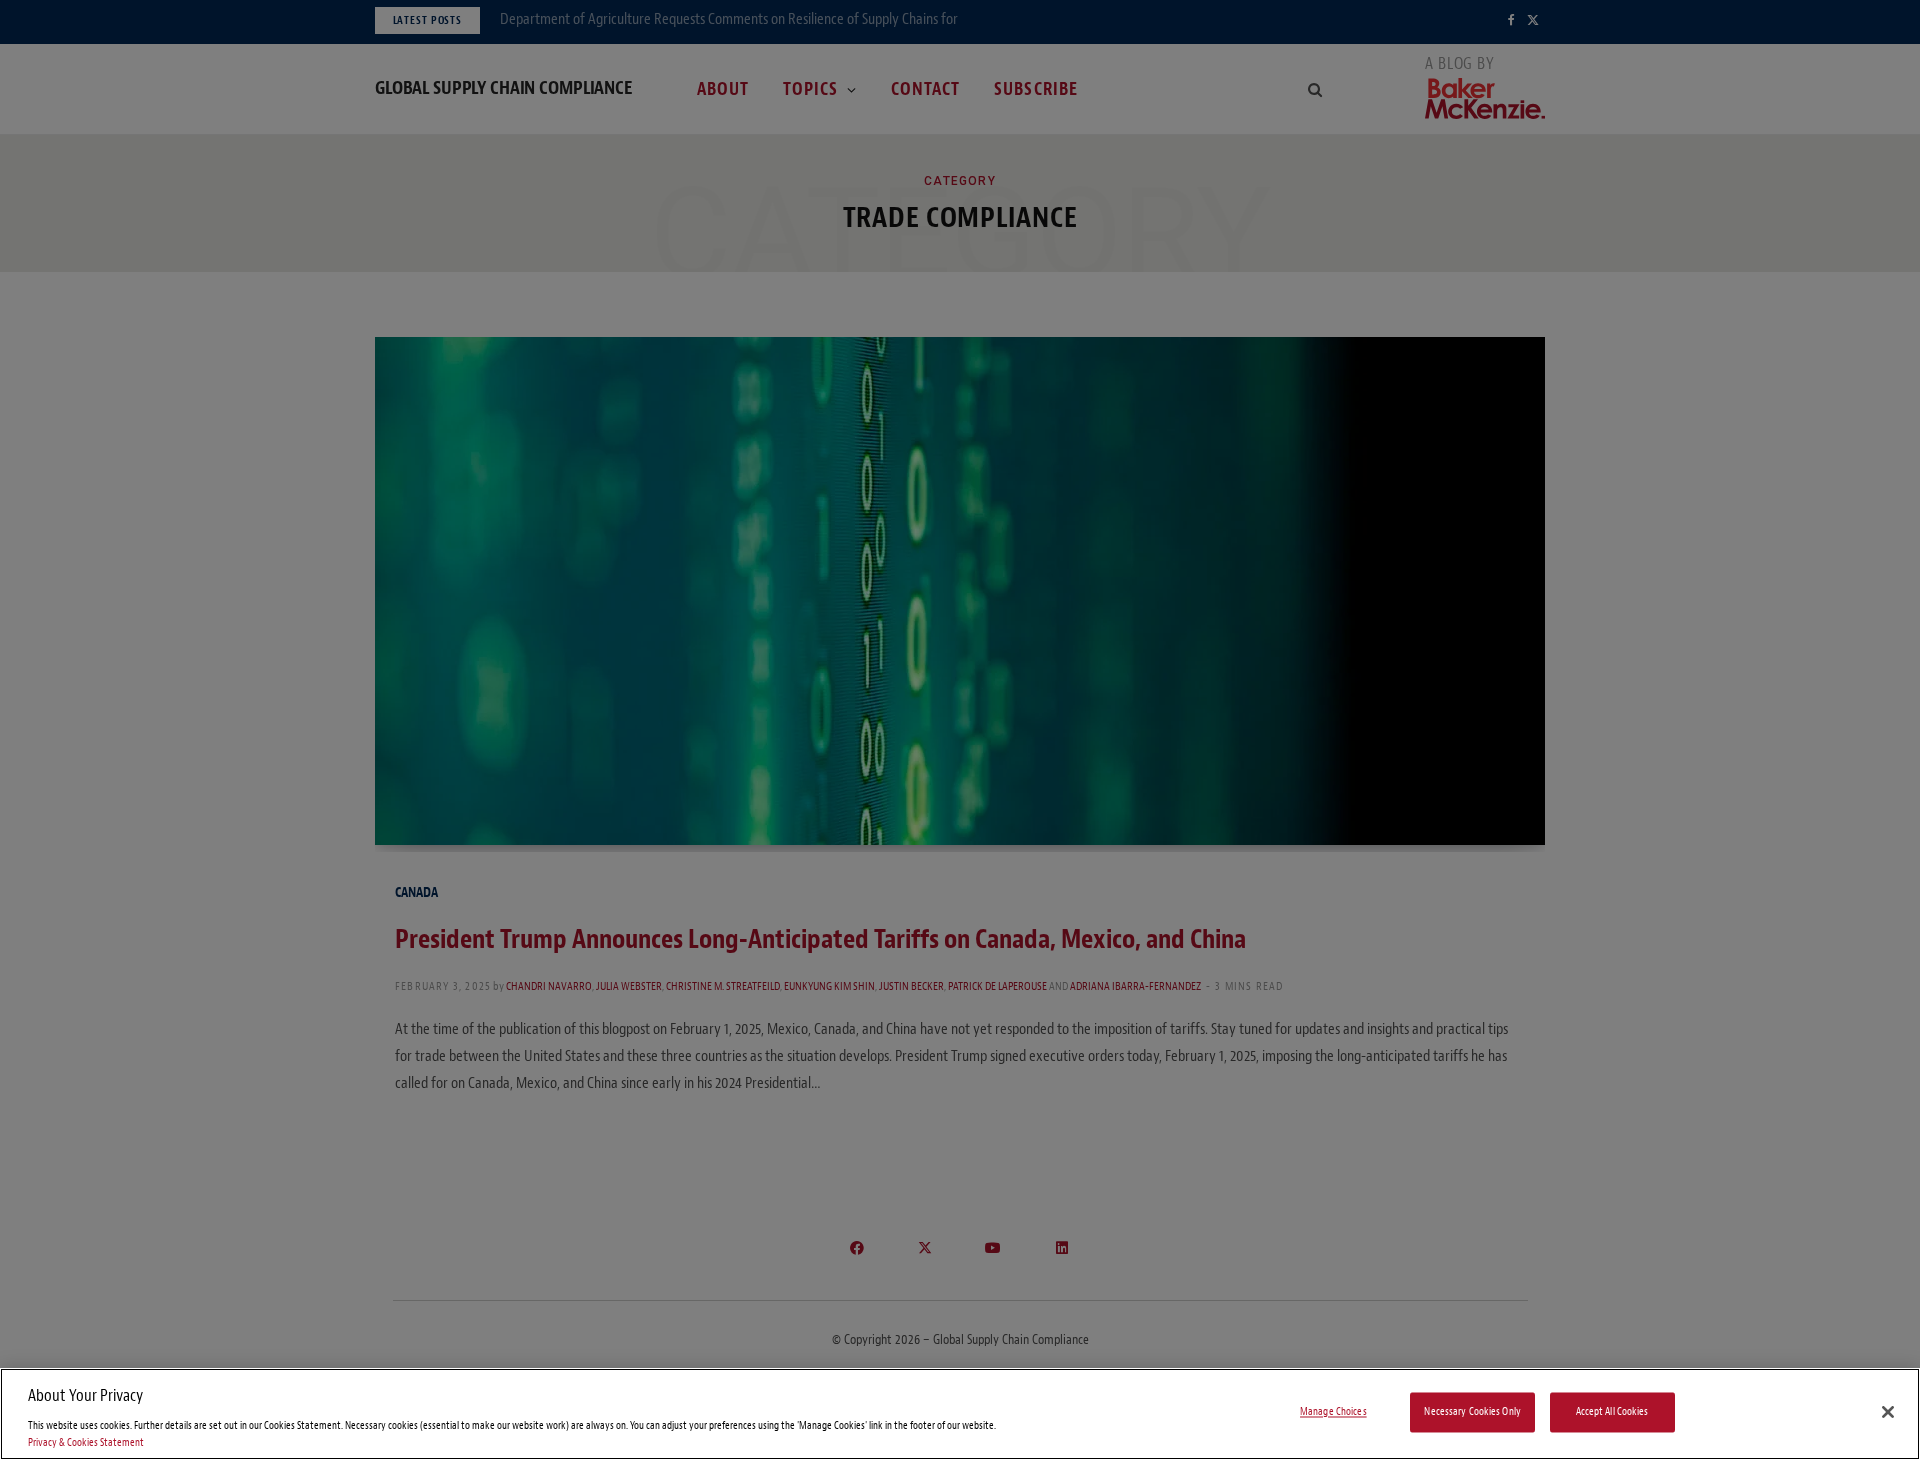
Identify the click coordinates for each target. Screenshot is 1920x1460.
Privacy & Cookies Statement (86, 1442)
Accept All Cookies (1612, 1412)
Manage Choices (1333, 1412)
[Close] (1888, 1412)
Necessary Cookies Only (1472, 1412)
